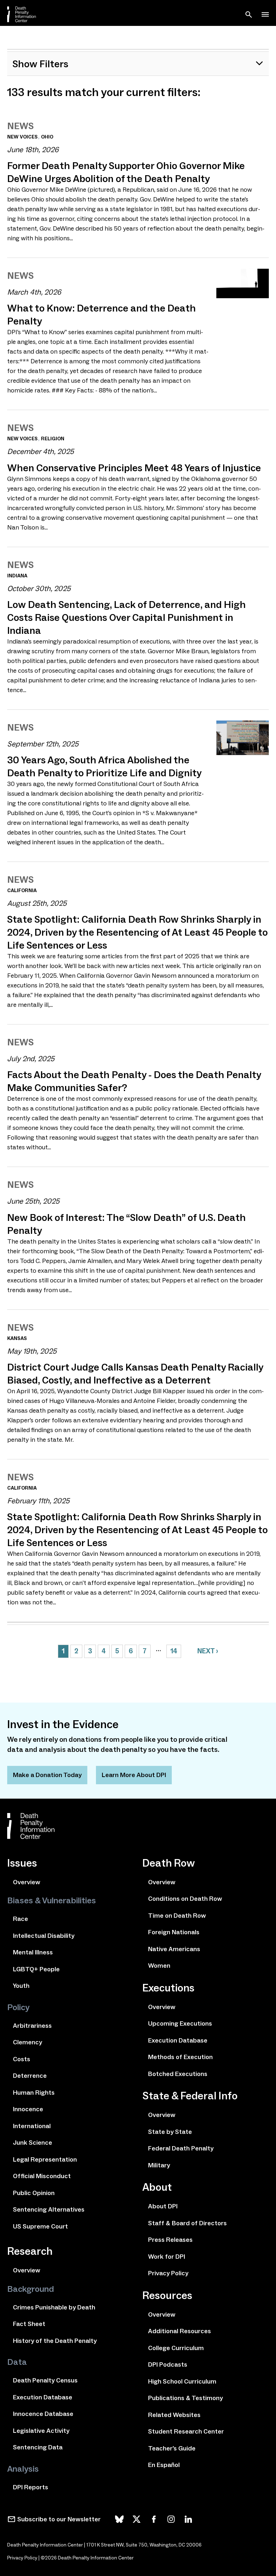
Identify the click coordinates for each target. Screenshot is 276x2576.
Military (159, 2165)
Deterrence (30, 2076)
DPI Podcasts (168, 2364)
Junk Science (33, 2143)
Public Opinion (34, 2193)
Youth (21, 1986)
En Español (164, 2465)
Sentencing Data (38, 2447)
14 (174, 1651)
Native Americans (174, 1949)
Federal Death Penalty (181, 2148)
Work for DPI (167, 2257)
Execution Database (43, 2397)
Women (159, 1966)
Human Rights (34, 2093)
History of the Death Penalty (55, 2341)
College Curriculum (176, 2348)
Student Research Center (186, 2431)
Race (20, 1919)
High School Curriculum (182, 2381)
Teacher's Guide (172, 2448)
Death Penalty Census (45, 2380)
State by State (170, 2132)
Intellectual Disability (44, 1936)
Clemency (27, 2042)
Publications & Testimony (185, 2398)
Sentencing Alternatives (49, 2209)
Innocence (28, 2109)
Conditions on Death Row (185, 1899)
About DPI (163, 2206)
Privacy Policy (168, 2273)
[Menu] (265, 14)
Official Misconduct (42, 2176)
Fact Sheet (29, 2324)
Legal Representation (45, 2159)
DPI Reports (31, 2487)
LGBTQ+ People (36, 1969)
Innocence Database (43, 2414)
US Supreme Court (40, 2226)
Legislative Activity (41, 2431)
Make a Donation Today (47, 1775)
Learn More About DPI (134, 1775)
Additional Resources (180, 2331)
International (32, 2126)
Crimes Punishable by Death (54, 2307)
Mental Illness (33, 1952)
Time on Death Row (177, 1916)
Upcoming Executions (180, 2023)
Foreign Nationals (174, 1932)
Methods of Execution (180, 2057)
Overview (27, 1882)
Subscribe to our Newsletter (59, 2519)
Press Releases (170, 2240)
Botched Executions (178, 2074)
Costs (22, 2059)
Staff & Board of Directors (187, 2223)
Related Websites (174, 2415)
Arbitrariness (32, 2026)
